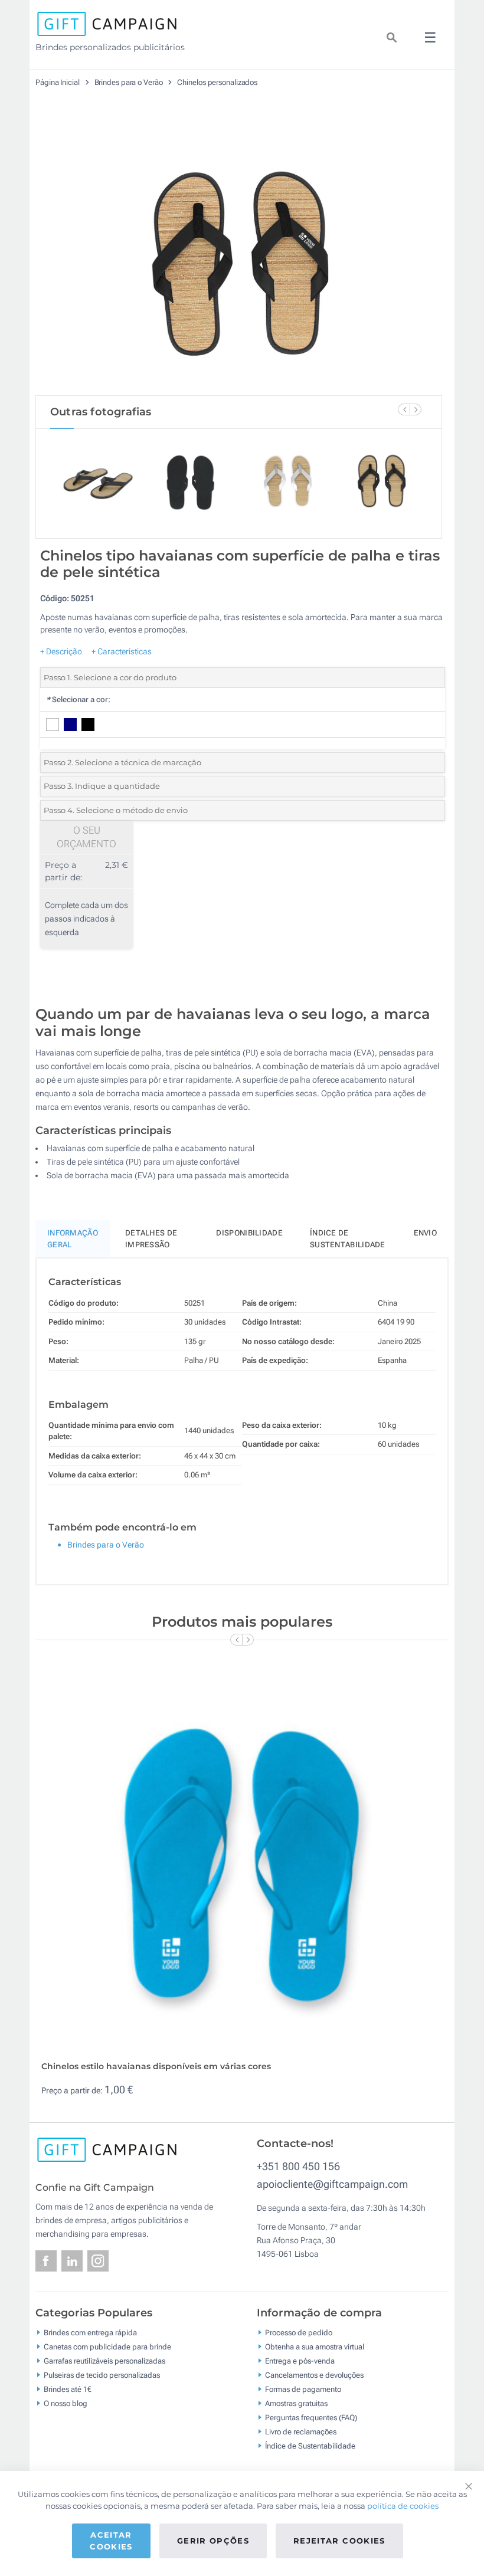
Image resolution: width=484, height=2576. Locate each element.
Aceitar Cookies (111, 2541)
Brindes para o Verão (130, 82)
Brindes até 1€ (68, 2389)
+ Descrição (61, 651)
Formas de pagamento (303, 2389)
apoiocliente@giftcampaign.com (332, 2184)
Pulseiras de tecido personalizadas (102, 2375)
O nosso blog (66, 2403)
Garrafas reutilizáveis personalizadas (104, 2361)
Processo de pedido (299, 2333)
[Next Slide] (416, 409)
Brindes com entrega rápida (90, 2333)
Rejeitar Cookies (339, 2541)
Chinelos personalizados (217, 82)
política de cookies (403, 2506)
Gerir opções (213, 2541)
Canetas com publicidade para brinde (107, 2347)
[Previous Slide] (404, 409)
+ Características (122, 651)
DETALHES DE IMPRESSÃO (151, 1239)
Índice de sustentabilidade (348, 1239)
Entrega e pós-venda (300, 2361)
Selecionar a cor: (78, 699)
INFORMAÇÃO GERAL (73, 1239)
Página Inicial (58, 82)
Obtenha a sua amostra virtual (315, 2347)
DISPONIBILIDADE (249, 1233)
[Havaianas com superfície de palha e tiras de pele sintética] (239, 253)
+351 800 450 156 (298, 2166)
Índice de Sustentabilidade (310, 2446)
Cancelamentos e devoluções (314, 2375)
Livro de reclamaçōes (301, 2432)
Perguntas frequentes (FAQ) (311, 2418)
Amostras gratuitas (296, 2403)
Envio (426, 1233)
